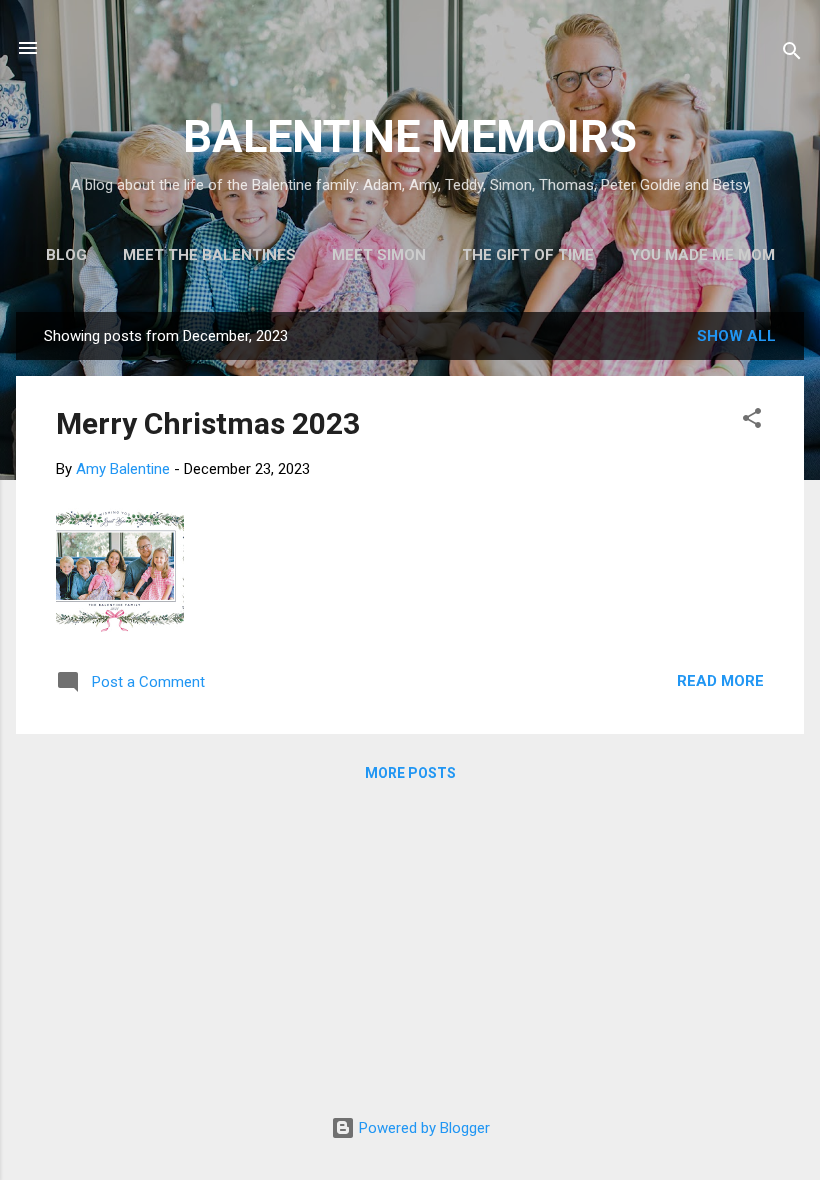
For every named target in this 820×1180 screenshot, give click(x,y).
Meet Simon (379, 255)
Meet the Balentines (209, 255)
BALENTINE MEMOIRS (410, 136)
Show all (736, 336)
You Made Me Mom (702, 255)
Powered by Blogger (422, 1128)
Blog (66, 255)
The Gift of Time (528, 255)
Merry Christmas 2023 (208, 423)
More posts (410, 773)
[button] (752, 421)
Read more (720, 681)
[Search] (792, 54)
